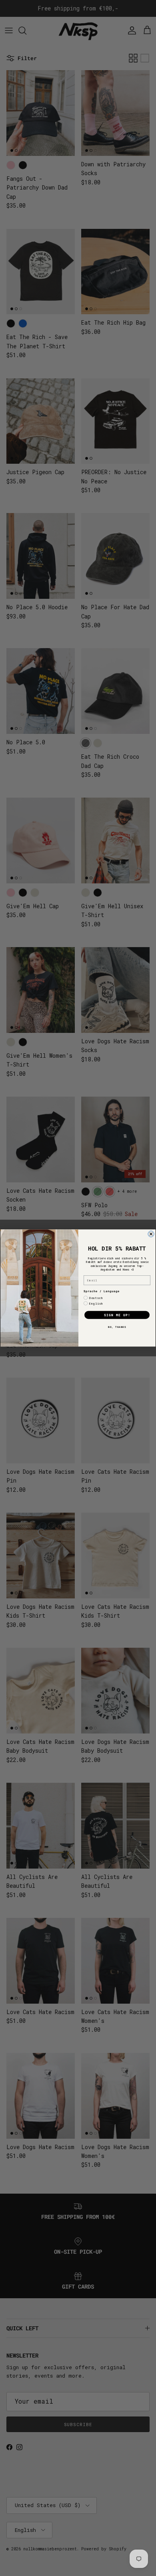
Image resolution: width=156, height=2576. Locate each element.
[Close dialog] (151, 1234)
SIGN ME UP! (117, 1315)
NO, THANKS (117, 1327)
